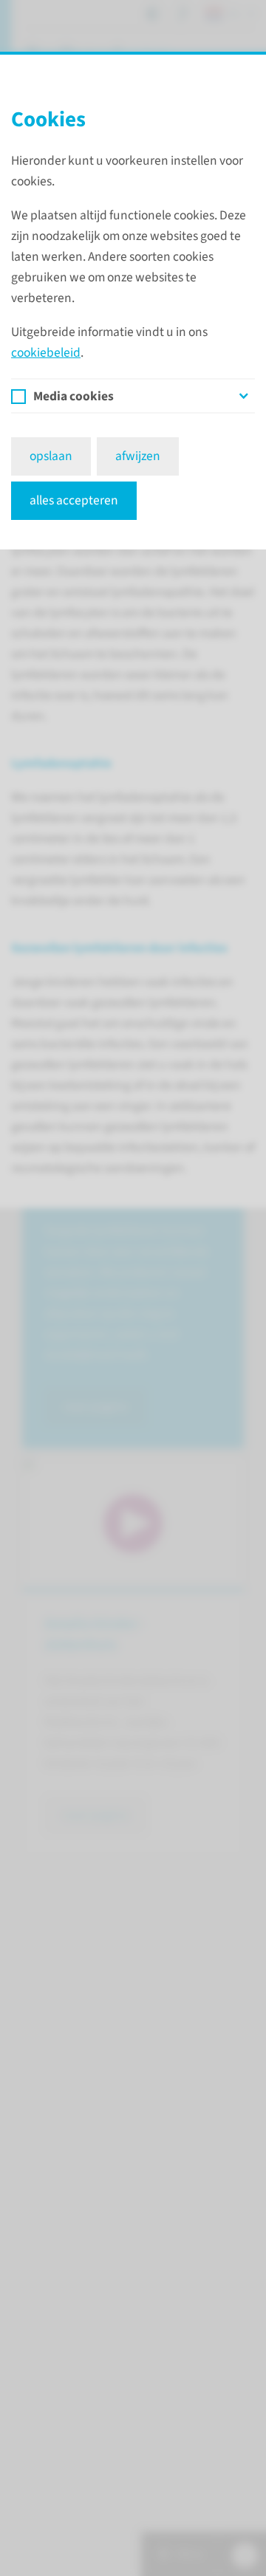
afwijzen (138, 456)
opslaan (51, 456)
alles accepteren (74, 500)
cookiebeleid (46, 353)
